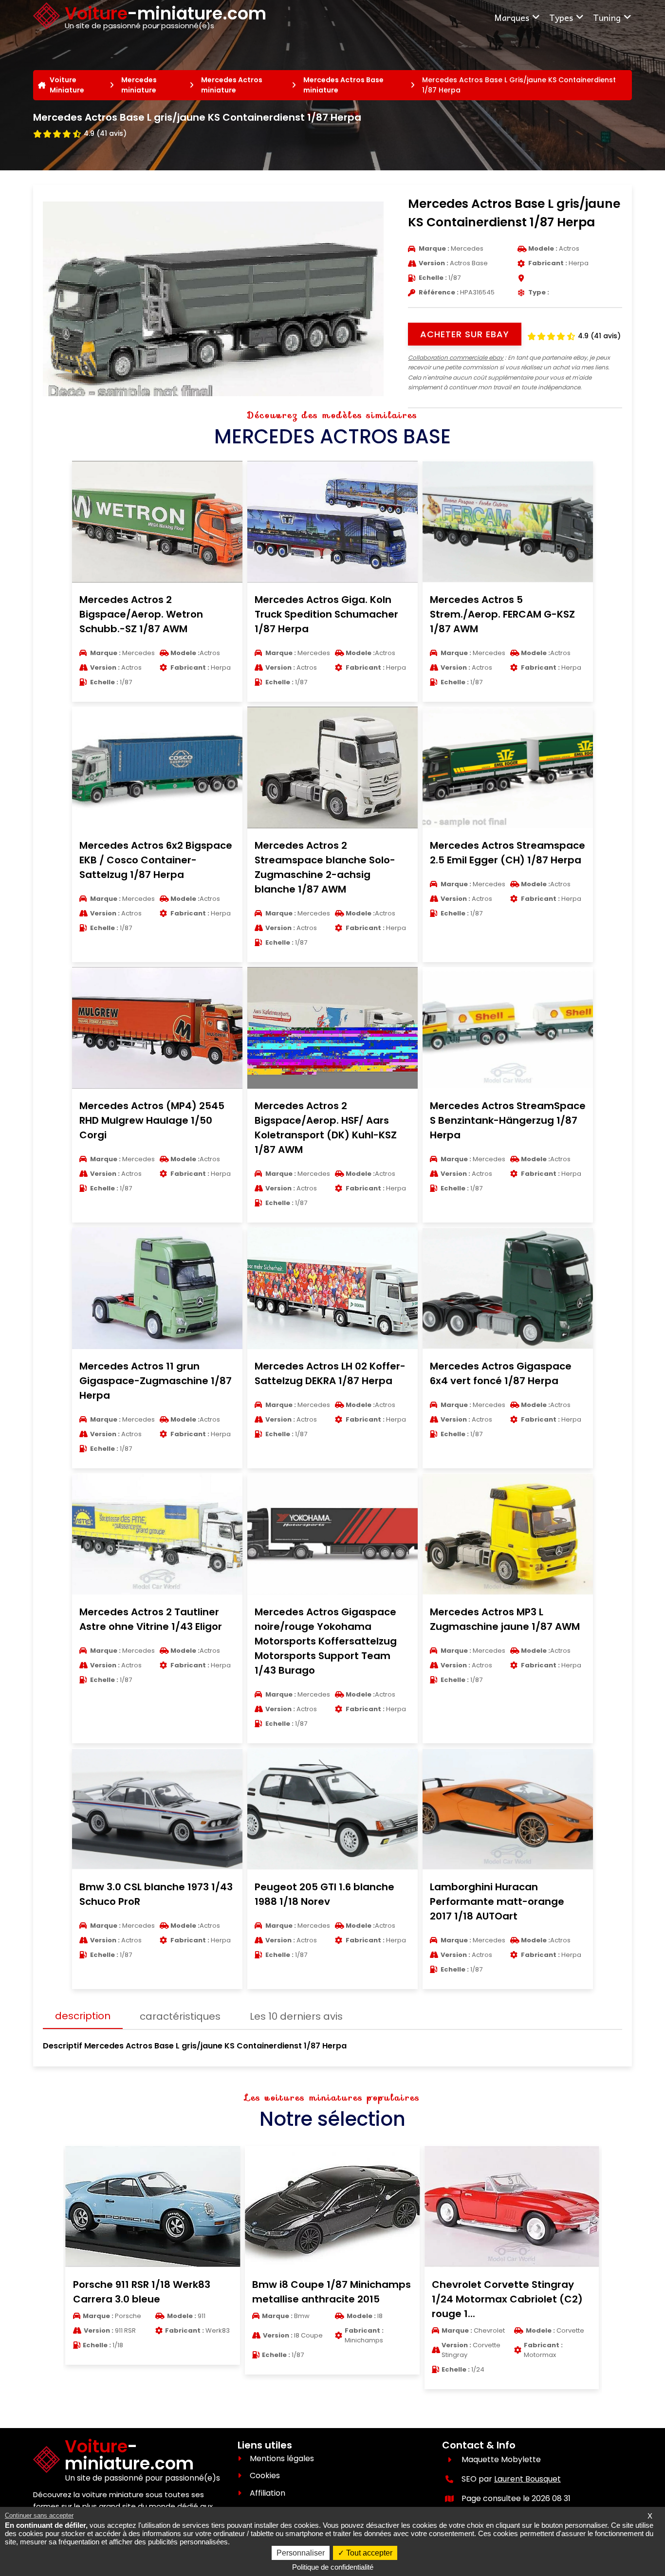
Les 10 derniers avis (296, 2016)
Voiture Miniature (67, 85)
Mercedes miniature (139, 85)
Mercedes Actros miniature (232, 85)
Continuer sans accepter (39, 2515)
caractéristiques (180, 2016)
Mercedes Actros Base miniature (343, 85)
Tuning (607, 17)
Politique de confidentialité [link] (333, 2567)
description (83, 2016)
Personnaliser (301, 2553)
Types (561, 17)
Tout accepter (368, 2553)
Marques (512, 17)
